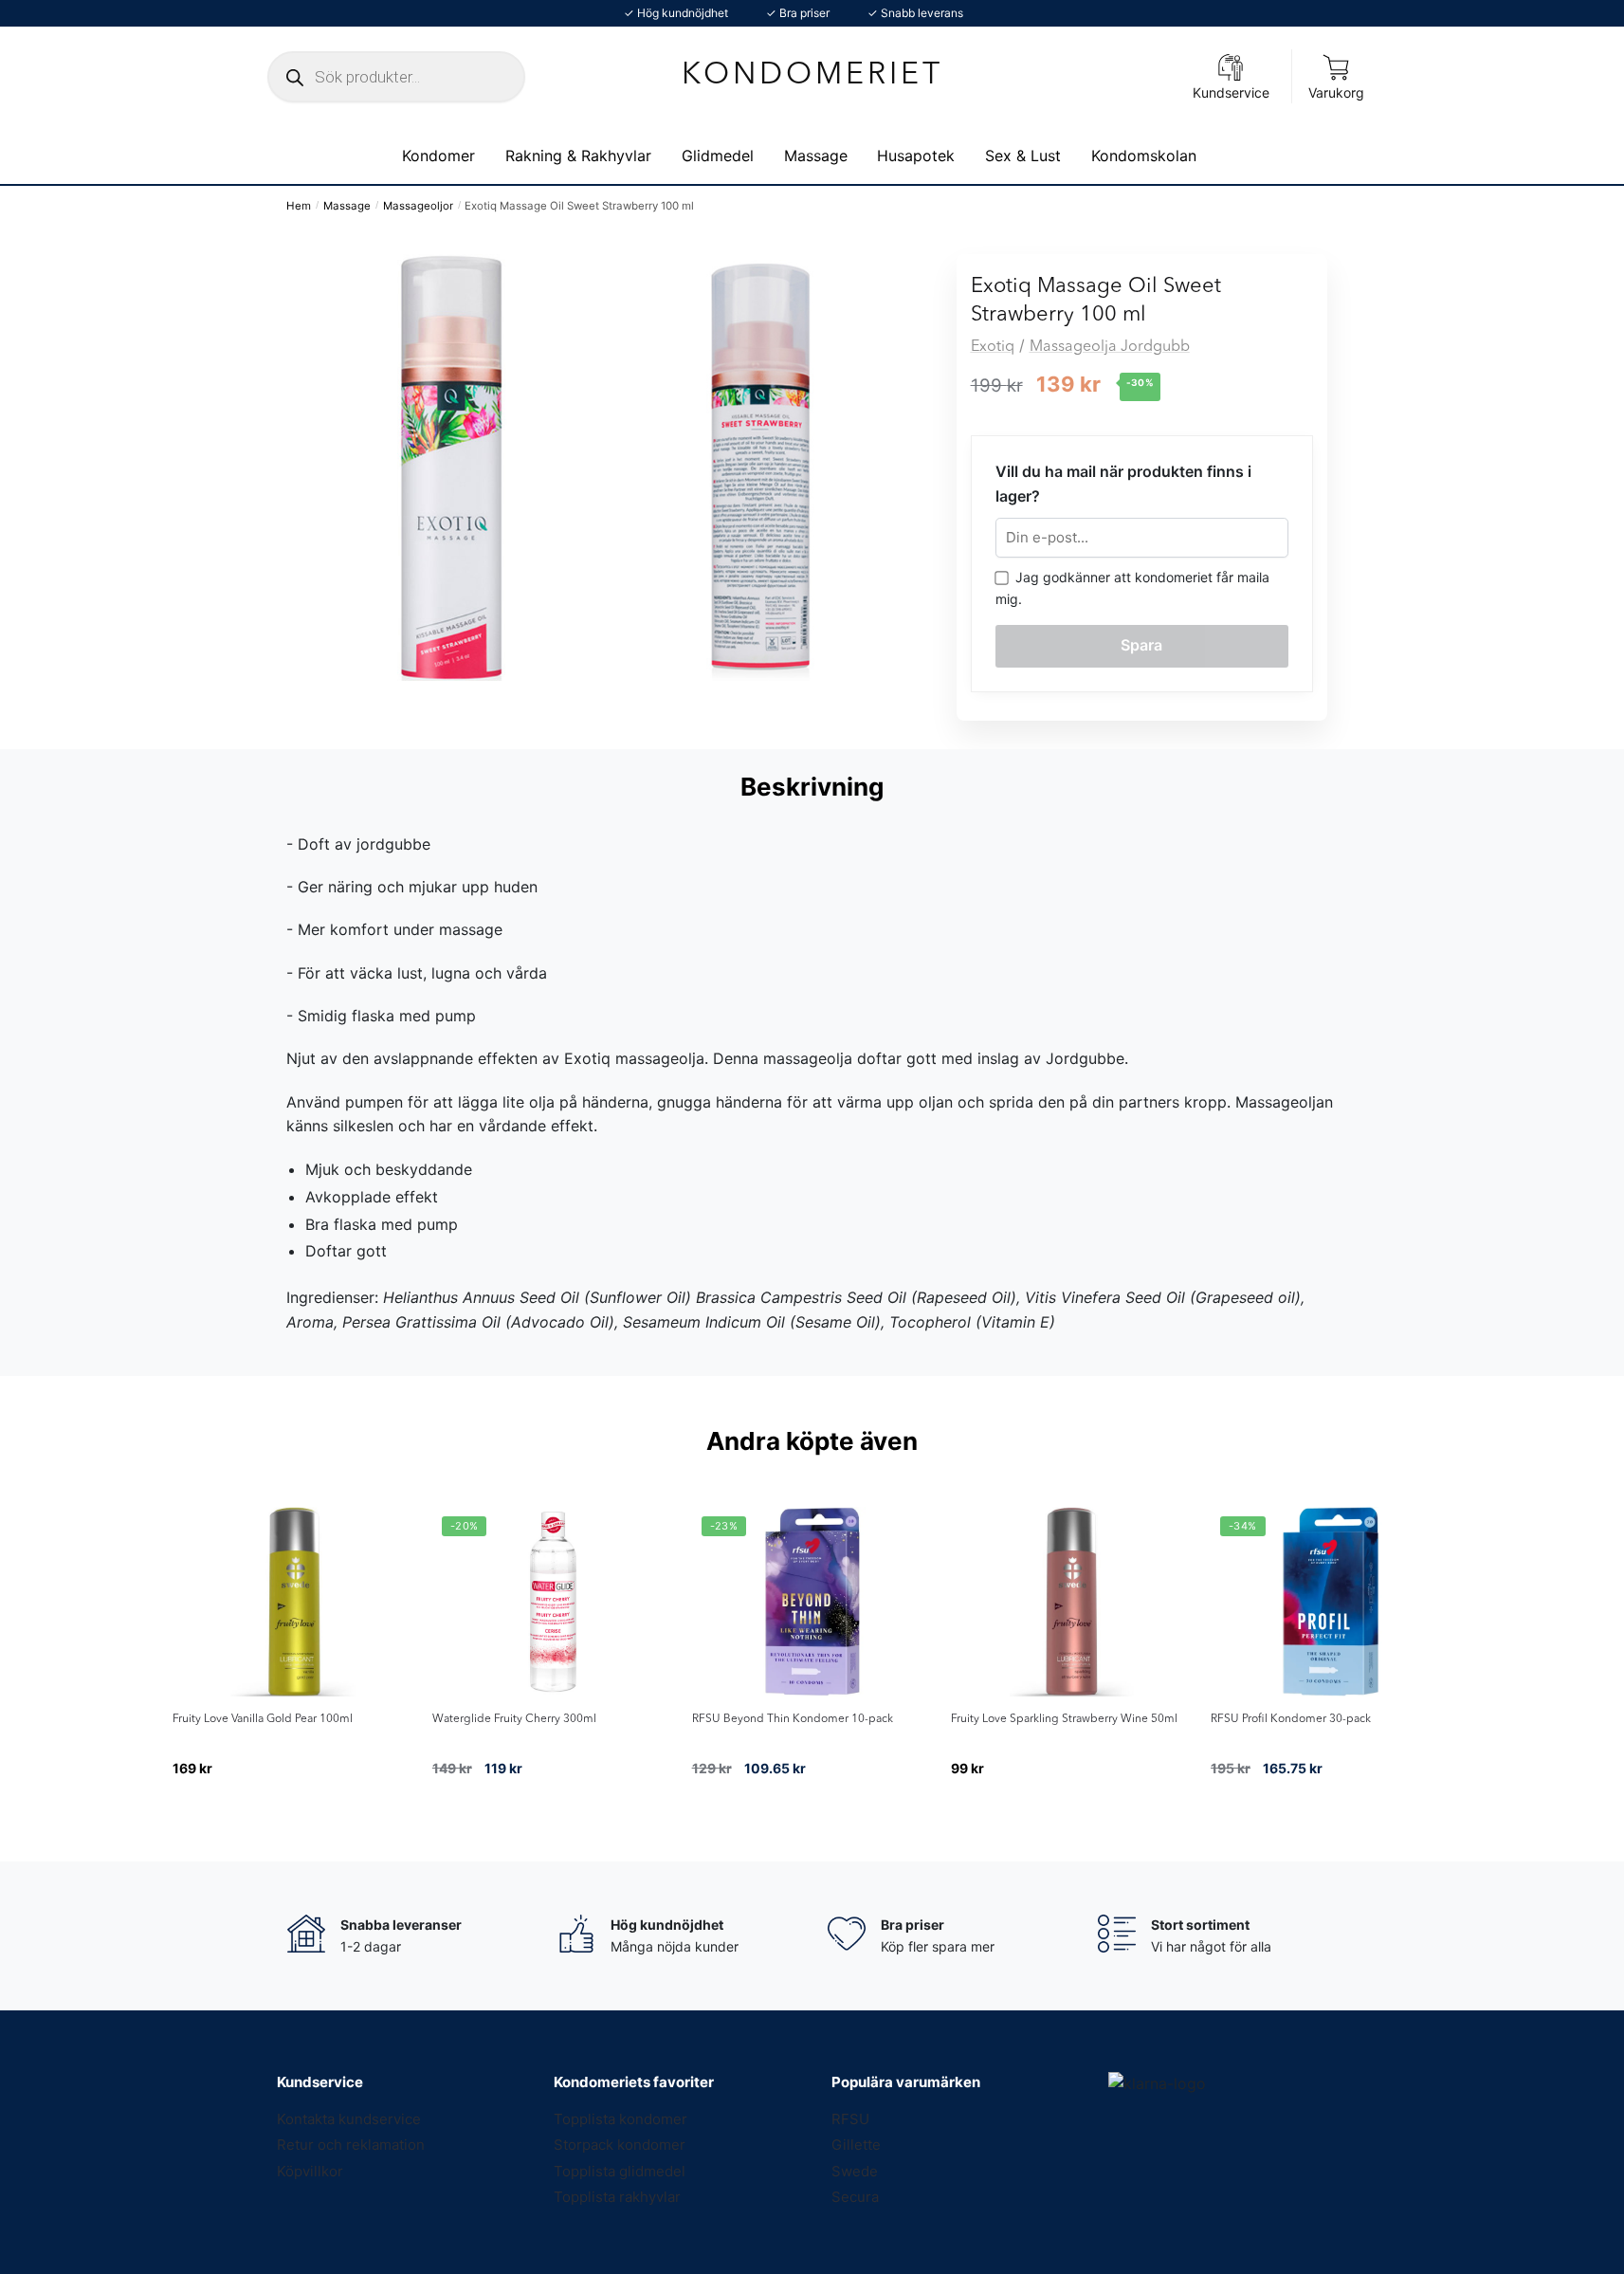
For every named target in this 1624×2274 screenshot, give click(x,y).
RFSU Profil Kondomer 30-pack (1291, 1719)
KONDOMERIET (812, 76)
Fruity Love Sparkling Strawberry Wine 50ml (1064, 1719)
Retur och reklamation (351, 2145)
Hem (299, 206)
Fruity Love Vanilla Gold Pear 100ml (263, 1719)
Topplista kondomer (620, 2119)
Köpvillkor (310, 2171)
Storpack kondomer (620, 2145)
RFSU (850, 2119)
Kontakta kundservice (349, 2119)
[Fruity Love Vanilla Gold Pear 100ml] (293, 1602)
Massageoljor (418, 206)
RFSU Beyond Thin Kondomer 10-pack (793, 1719)
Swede (855, 2171)
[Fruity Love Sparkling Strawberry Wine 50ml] (1071, 1602)
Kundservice (1231, 92)
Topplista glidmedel (620, 2171)
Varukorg (1336, 92)
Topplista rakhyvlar (617, 2197)
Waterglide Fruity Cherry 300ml (514, 1719)
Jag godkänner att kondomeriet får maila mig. (1132, 588)
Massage (347, 206)
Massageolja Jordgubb (1110, 347)
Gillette (856, 2145)
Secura (855, 2197)
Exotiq (993, 347)
